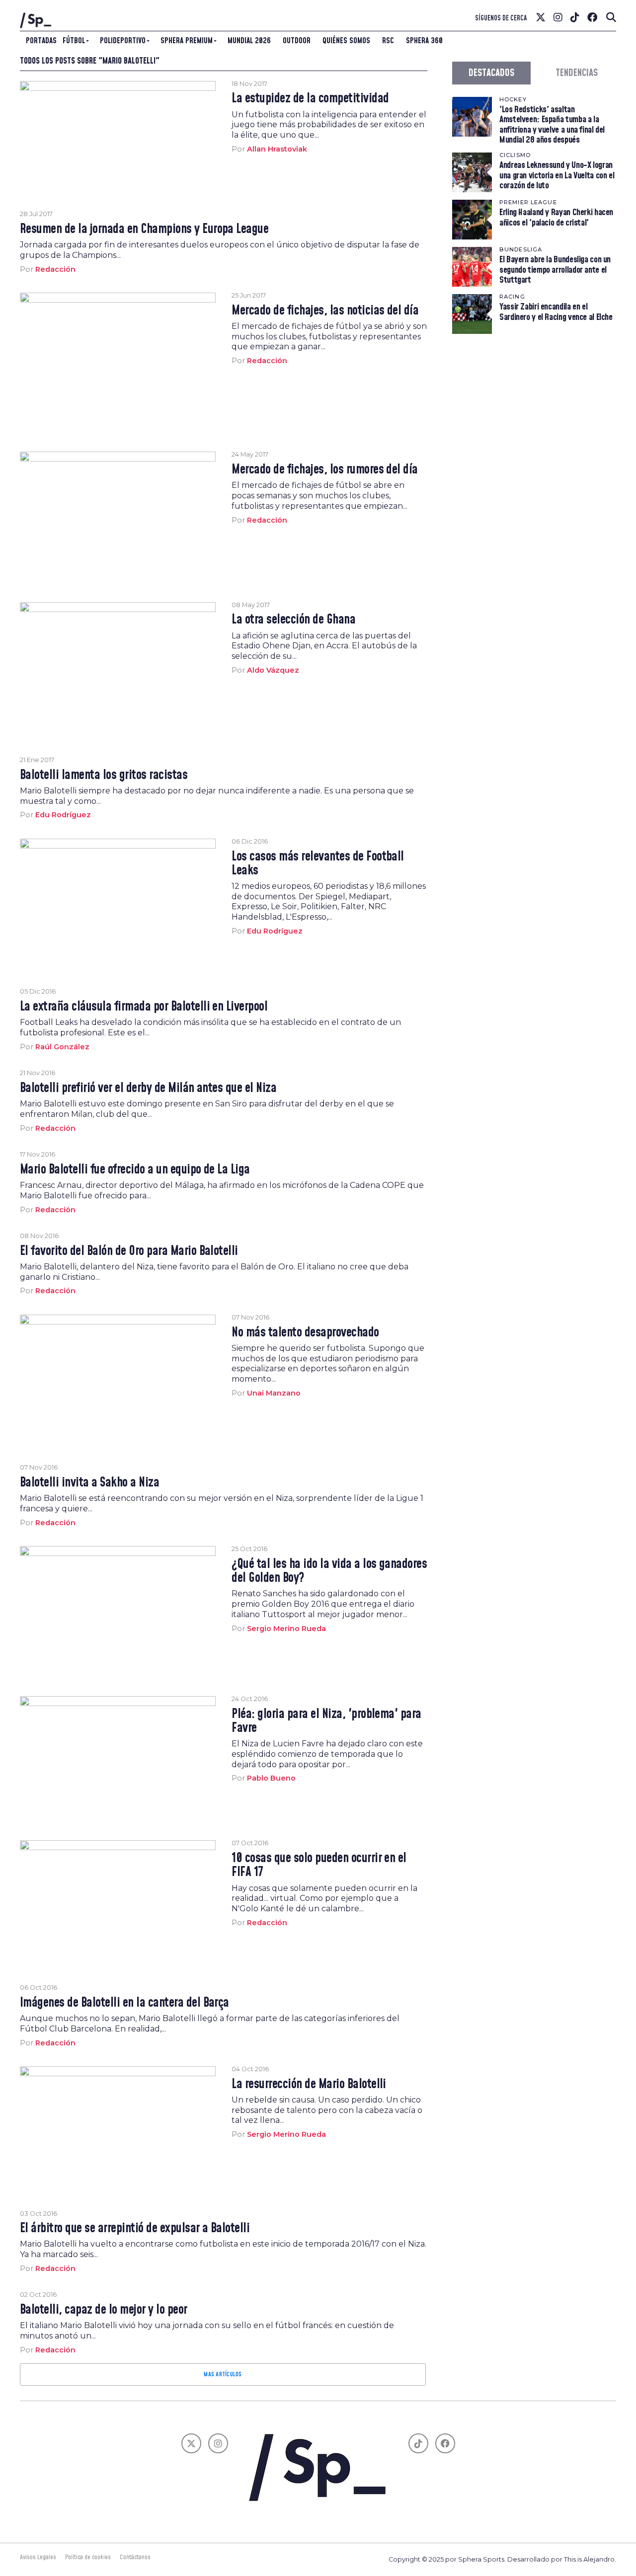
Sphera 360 (424, 41)
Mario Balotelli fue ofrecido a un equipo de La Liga (135, 1170)
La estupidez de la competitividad (310, 99)
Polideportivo (123, 41)
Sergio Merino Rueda (286, 1629)
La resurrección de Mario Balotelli (309, 2085)
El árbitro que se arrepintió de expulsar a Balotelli (135, 2229)
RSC (388, 41)
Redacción (55, 269)
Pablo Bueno (271, 1778)
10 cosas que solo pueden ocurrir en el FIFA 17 (319, 1866)
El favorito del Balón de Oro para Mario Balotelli (129, 1251)
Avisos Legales (38, 2557)
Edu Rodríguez (63, 815)
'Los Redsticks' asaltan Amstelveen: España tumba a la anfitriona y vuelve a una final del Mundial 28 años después (552, 125)
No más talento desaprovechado (305, 1333)
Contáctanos (135, 2557)
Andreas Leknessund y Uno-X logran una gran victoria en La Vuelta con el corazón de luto (557, 175)
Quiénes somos (346, 41)
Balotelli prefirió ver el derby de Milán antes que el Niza (148, 1089)
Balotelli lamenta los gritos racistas (104, 776)
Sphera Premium (187, 41)
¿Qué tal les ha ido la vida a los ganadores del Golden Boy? (329, 1571)
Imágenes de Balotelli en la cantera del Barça (124, 2003)
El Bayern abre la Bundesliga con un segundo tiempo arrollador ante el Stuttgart (555, 270)
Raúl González (62, 1047)
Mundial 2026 (249, 41)
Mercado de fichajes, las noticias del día (325, 311)
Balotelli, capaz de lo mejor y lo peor (104, 2310)
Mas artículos (223, 2374)
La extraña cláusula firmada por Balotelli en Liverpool (144, 1007)
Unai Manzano (274, 1393)
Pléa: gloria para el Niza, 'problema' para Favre (326, 1721)
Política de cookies (88, 2557)
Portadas (41, 41)
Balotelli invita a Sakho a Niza (89, 1483)
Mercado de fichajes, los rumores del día (325, 470)
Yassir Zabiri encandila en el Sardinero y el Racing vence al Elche (556, 312)
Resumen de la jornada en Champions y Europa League (144, 230)
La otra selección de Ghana (293, 620)
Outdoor (297, 41)
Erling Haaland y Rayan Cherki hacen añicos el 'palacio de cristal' (556, 217)
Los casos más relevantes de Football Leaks (318, 864)
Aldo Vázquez (273, 670)
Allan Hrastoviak (277, 149)
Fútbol (74, 41)
